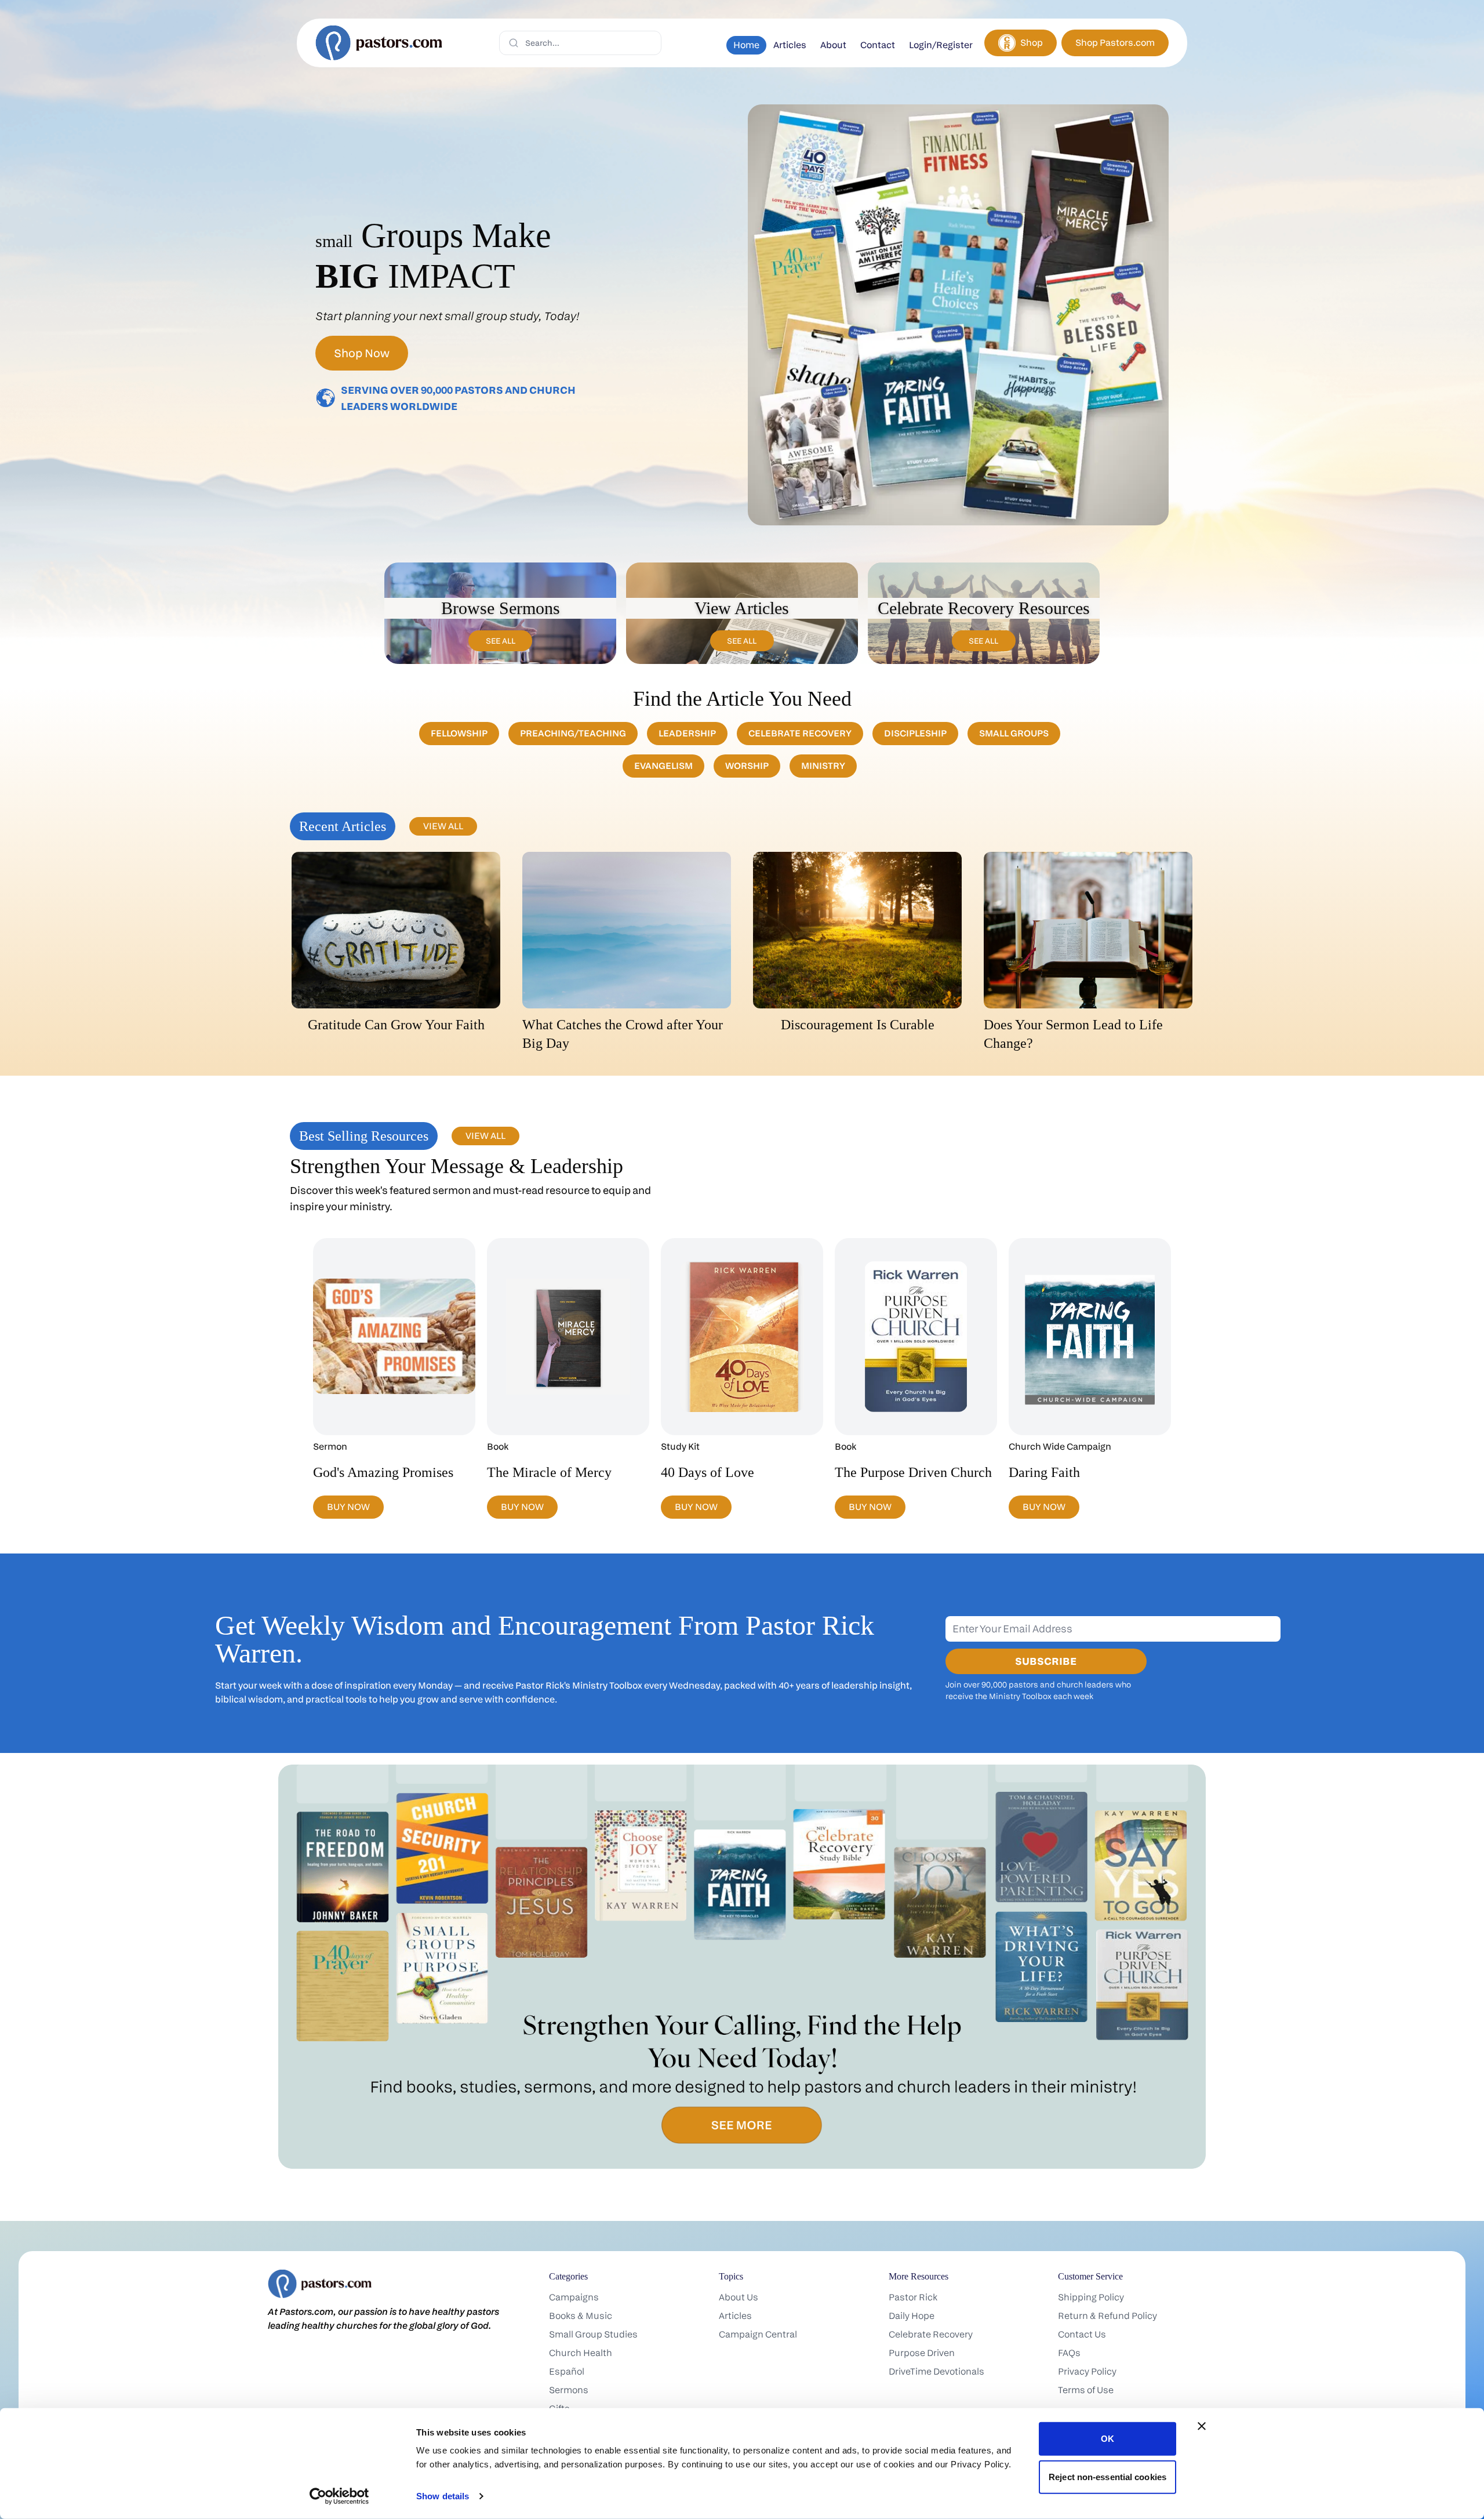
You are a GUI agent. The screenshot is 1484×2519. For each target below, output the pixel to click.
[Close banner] (1202, 2426)
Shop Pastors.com (1115, 43)
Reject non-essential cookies (1107, 2476)
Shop (1032, 43)
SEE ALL (501, 640)
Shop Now (362, 353)
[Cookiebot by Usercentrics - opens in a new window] (339, 2496)
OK (1107, 2439)
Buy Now (348, 1507)
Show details (443, 2496)
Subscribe (1046, 1661)
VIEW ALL (443, 826)
